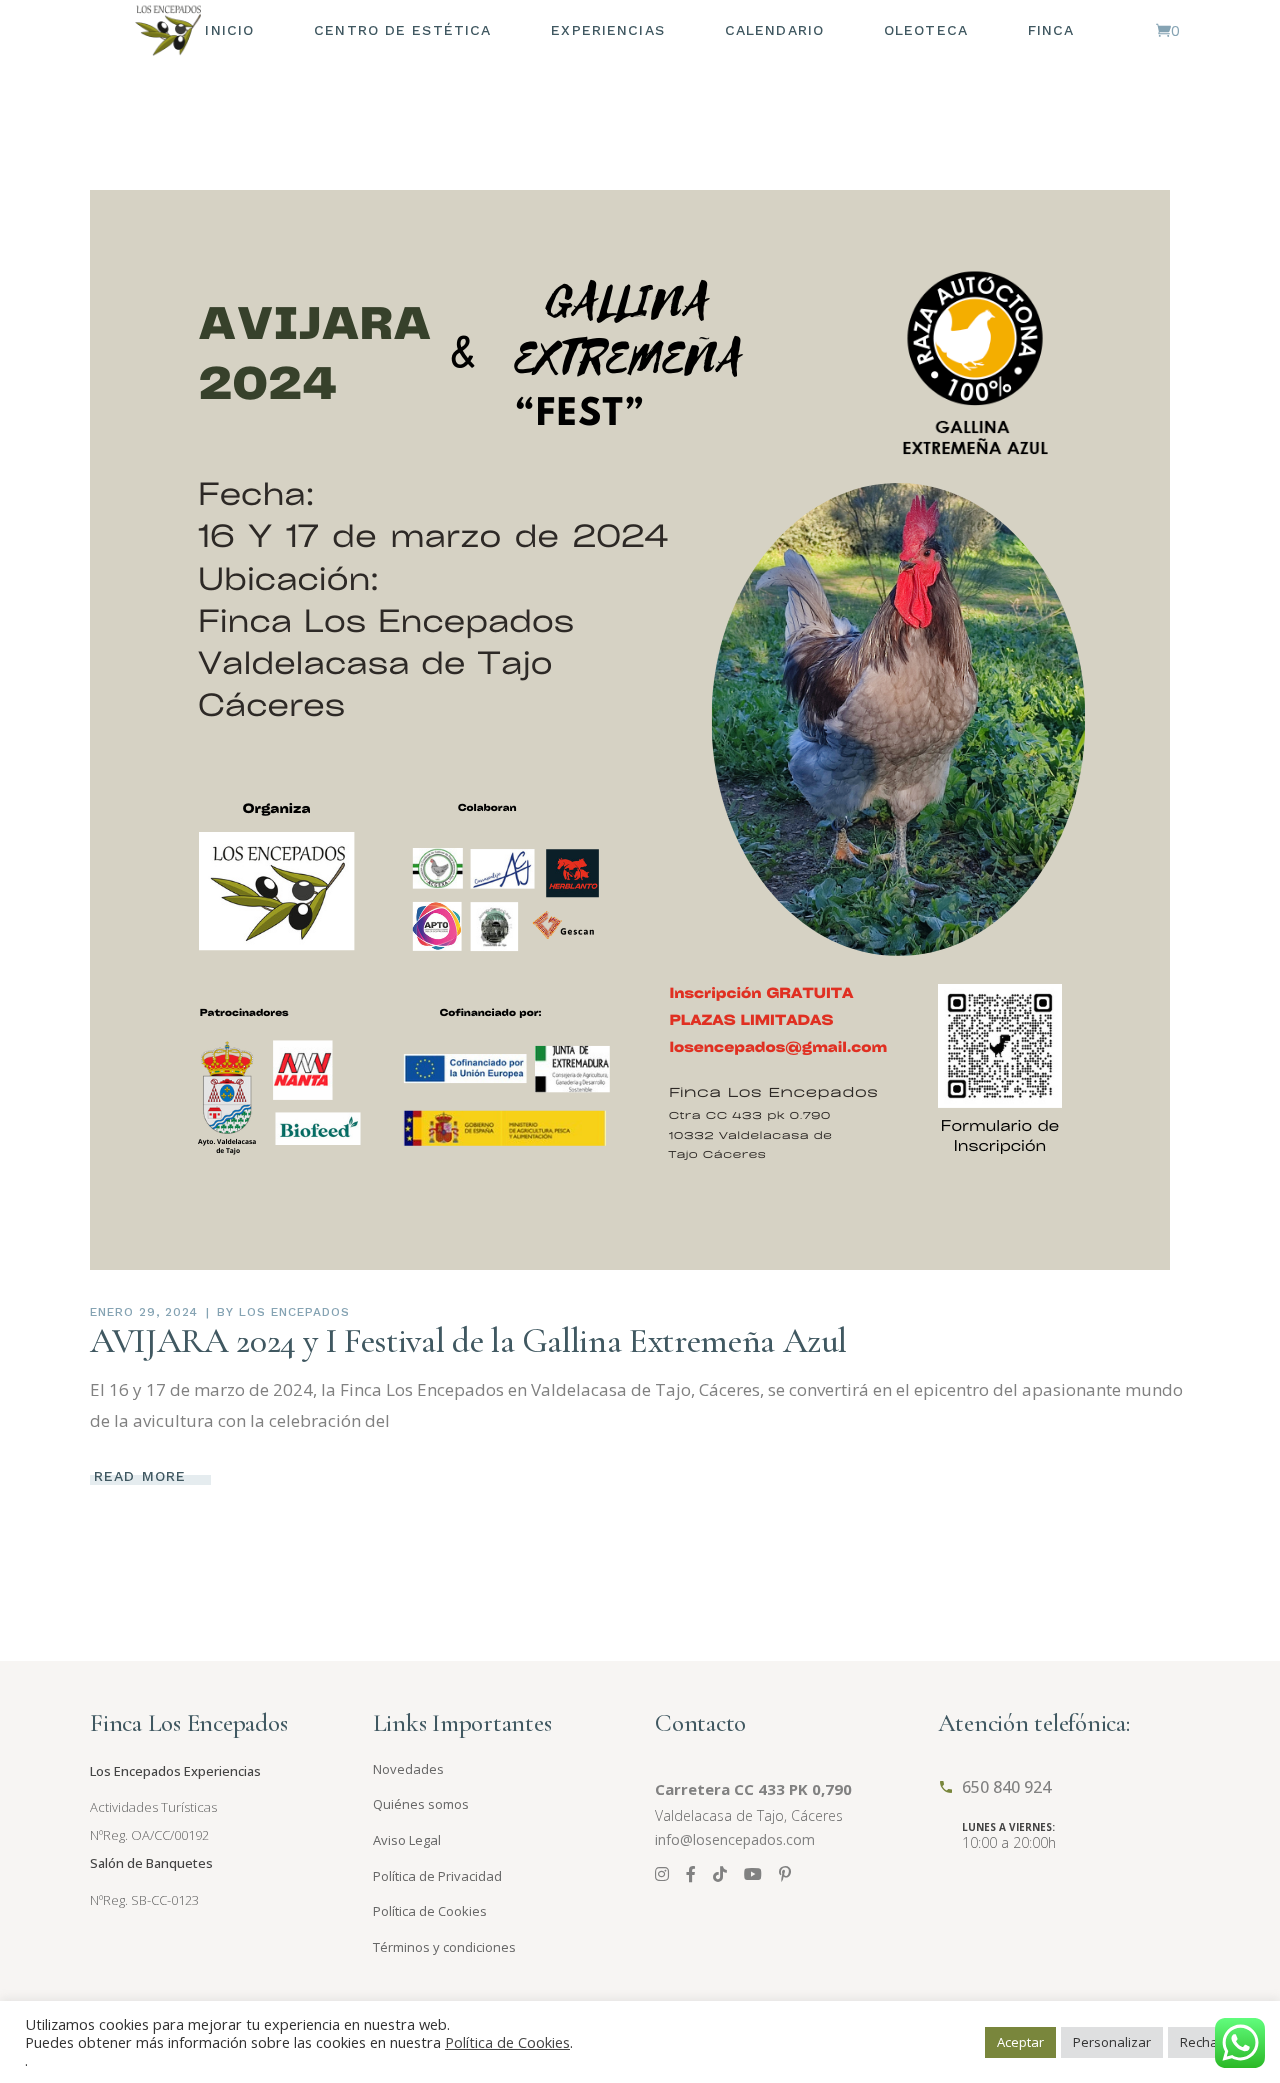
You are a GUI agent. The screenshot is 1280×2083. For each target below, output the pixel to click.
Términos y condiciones (444, 1947)
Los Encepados (294, 1312)
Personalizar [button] (1112, 2042)
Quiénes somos (421, 1804)
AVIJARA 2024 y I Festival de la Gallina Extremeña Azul (468, 1341)
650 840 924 (1006, 1787)
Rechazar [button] (1209, 2042)
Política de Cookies (430, 1911)
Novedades (408, 1769)
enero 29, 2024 (144, 1312)
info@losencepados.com (735, 1839)
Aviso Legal (407, 1840)
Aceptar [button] (1020, 2042)
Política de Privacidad (437, 1876)
